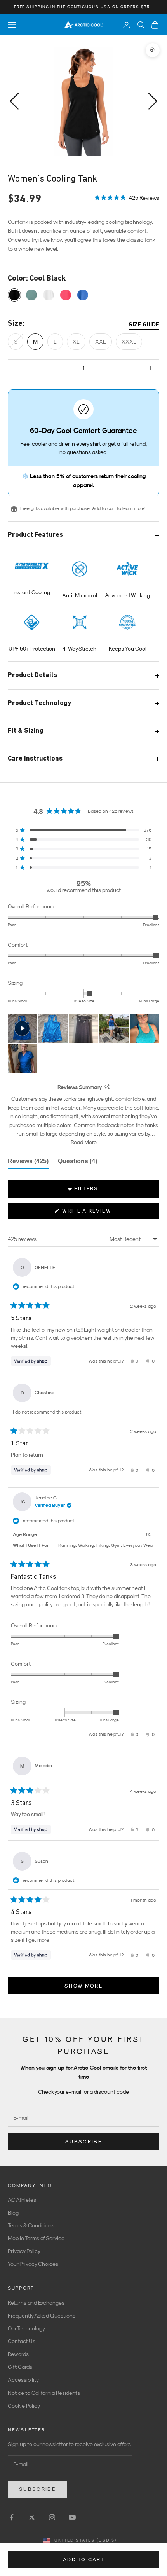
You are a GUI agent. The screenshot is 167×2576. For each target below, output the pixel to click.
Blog (13, 2213)
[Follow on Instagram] (52, 2517)
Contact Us (22, 2341)
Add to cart (83, 2559)
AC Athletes (22, 2200)
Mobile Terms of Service (36, 2238)
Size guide (144, 325)
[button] (127, 197)
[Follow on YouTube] (72, 2517)
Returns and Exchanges (36, 2303)
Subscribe (83, 2142)
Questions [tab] (77, 1163)
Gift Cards (20, 2367)
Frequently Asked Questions (42, 2316)
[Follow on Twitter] (32, 2517)
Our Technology (26, 2328)
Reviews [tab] (28, 1163)
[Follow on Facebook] (12, 2517)
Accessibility (23, 2380)
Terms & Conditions (31, 2225)
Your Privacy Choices (33, 2264)
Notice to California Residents (44, 2393)
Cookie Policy (24, 2406)
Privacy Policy (24, 2251)
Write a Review (100, 1213)
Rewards (18, 2354)
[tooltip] (107, 1087)
